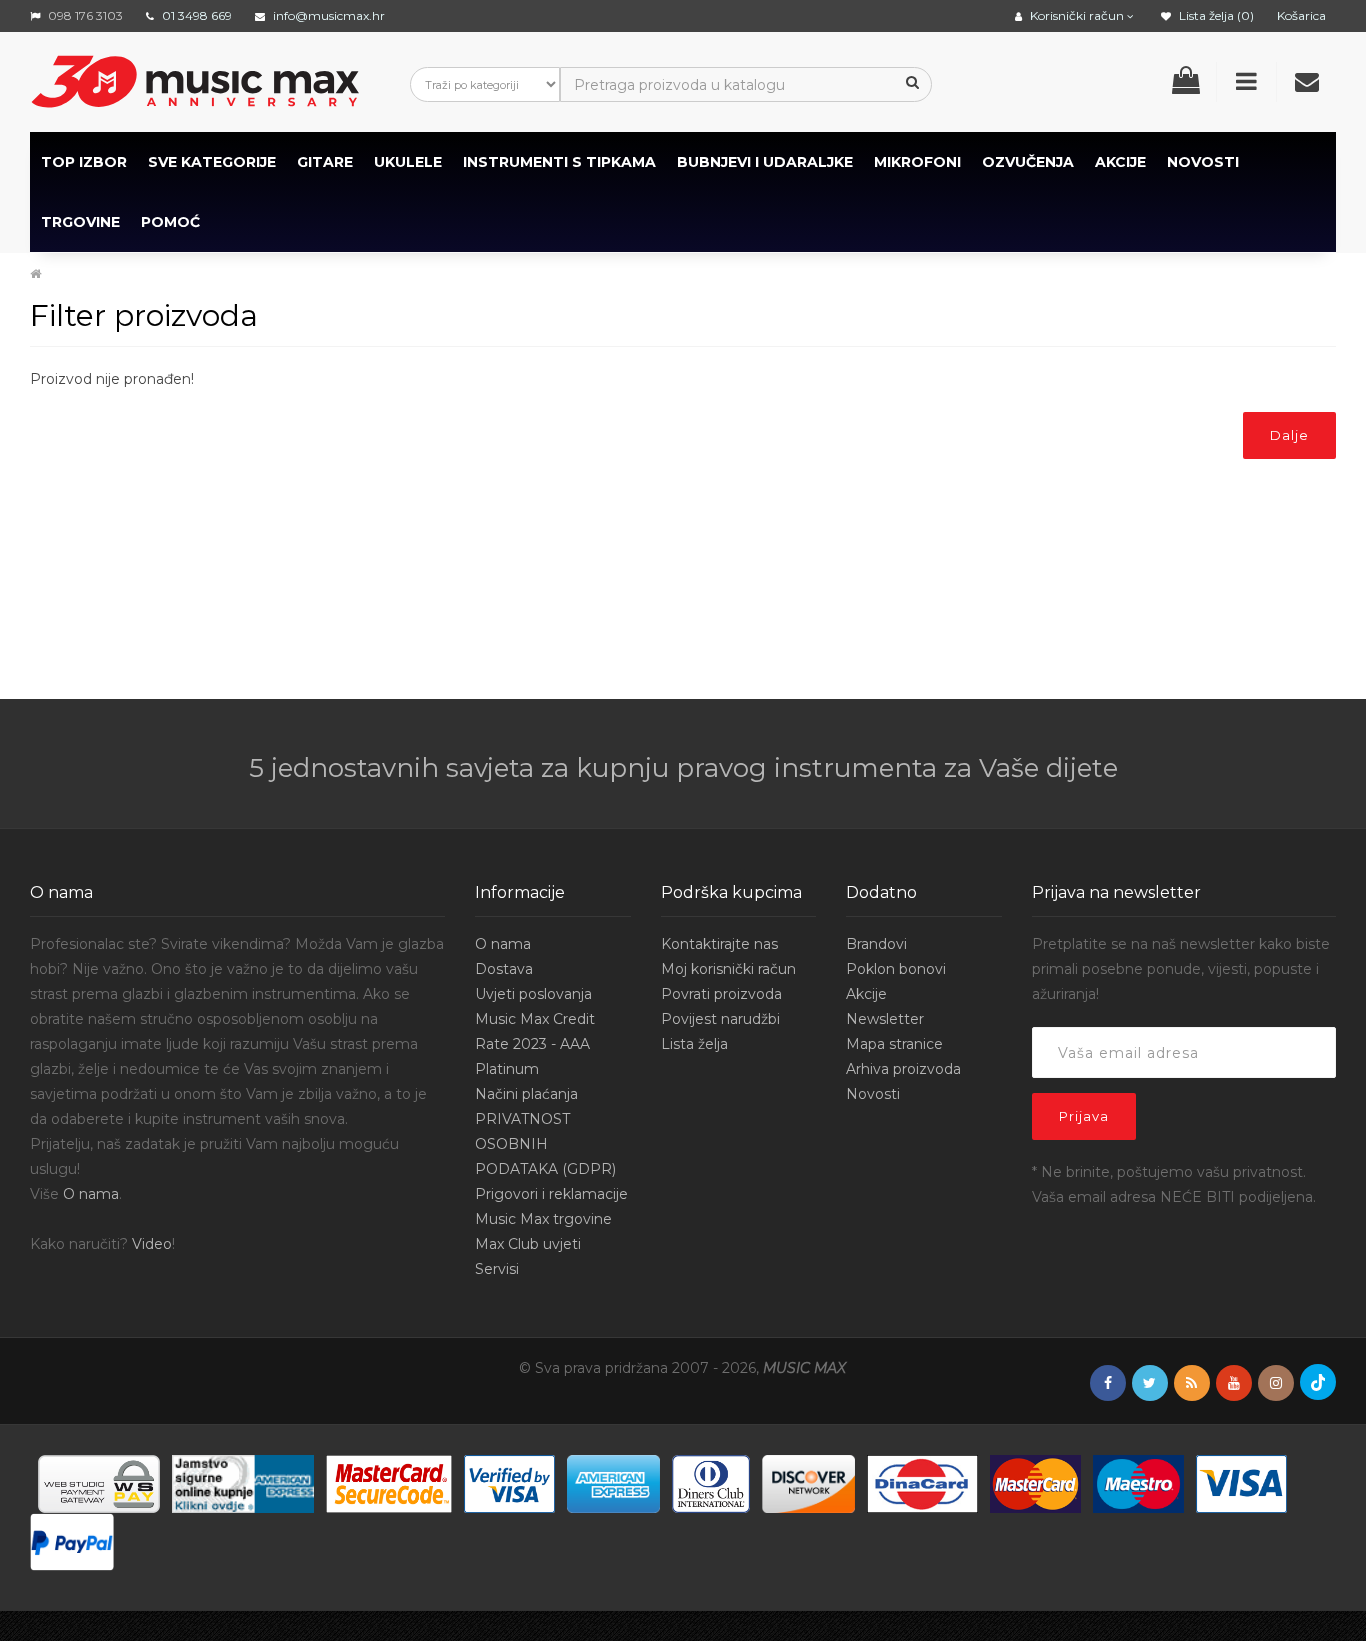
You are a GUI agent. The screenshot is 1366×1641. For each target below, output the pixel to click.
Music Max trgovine (543, 1219)
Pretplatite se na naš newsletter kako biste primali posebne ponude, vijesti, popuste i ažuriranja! (1181, 969)
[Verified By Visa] (509, 1482)
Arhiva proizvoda (903, 1069)
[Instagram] (1276, 1383)
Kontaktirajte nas (719, 944)
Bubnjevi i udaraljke (765, 162)
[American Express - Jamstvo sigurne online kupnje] (243, 1482)
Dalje (1289, 435)
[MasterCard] (1035, 1482)
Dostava (504, 969)
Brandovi (876, 944)
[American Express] (613, 1482)
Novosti (873, 1094)
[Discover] (808, 1482)
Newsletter (885, 1019)
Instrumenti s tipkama (559, 162)
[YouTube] (1234, 1383)
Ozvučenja (1028, 162)
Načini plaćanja (526, 1094)
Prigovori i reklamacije (551, 1194)
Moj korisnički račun (728, 969)
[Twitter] (1150, 1383)
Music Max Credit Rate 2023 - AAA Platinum (535, 1044)
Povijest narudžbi (720, 1019)
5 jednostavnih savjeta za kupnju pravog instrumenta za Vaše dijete (683, 768)
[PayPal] (72, 1540)
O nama (91, 1194)
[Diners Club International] (711, 1482)
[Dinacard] (922, 1482)
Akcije (866, 994)
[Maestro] (1138, 1482)
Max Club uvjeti (528, 1244)
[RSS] (1192, 1383)
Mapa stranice (894, 1044)
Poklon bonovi (896, 969)
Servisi (497, 1269)
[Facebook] (1108, 1383)
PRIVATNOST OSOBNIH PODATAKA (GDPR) (545, 1144)
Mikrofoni (917, 162)
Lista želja (694, 1044)
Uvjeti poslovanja (533, 994)
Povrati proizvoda (721, 994)
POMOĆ (170, 222)
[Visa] (1241, 1482)
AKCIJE (1120, 162)
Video (152, 1244)
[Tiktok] (1318, 1382)
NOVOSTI (1203, 162)
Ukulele (408, 162)
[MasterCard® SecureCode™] (389, 1482)
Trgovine (80, 222)
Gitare (325, 162)
